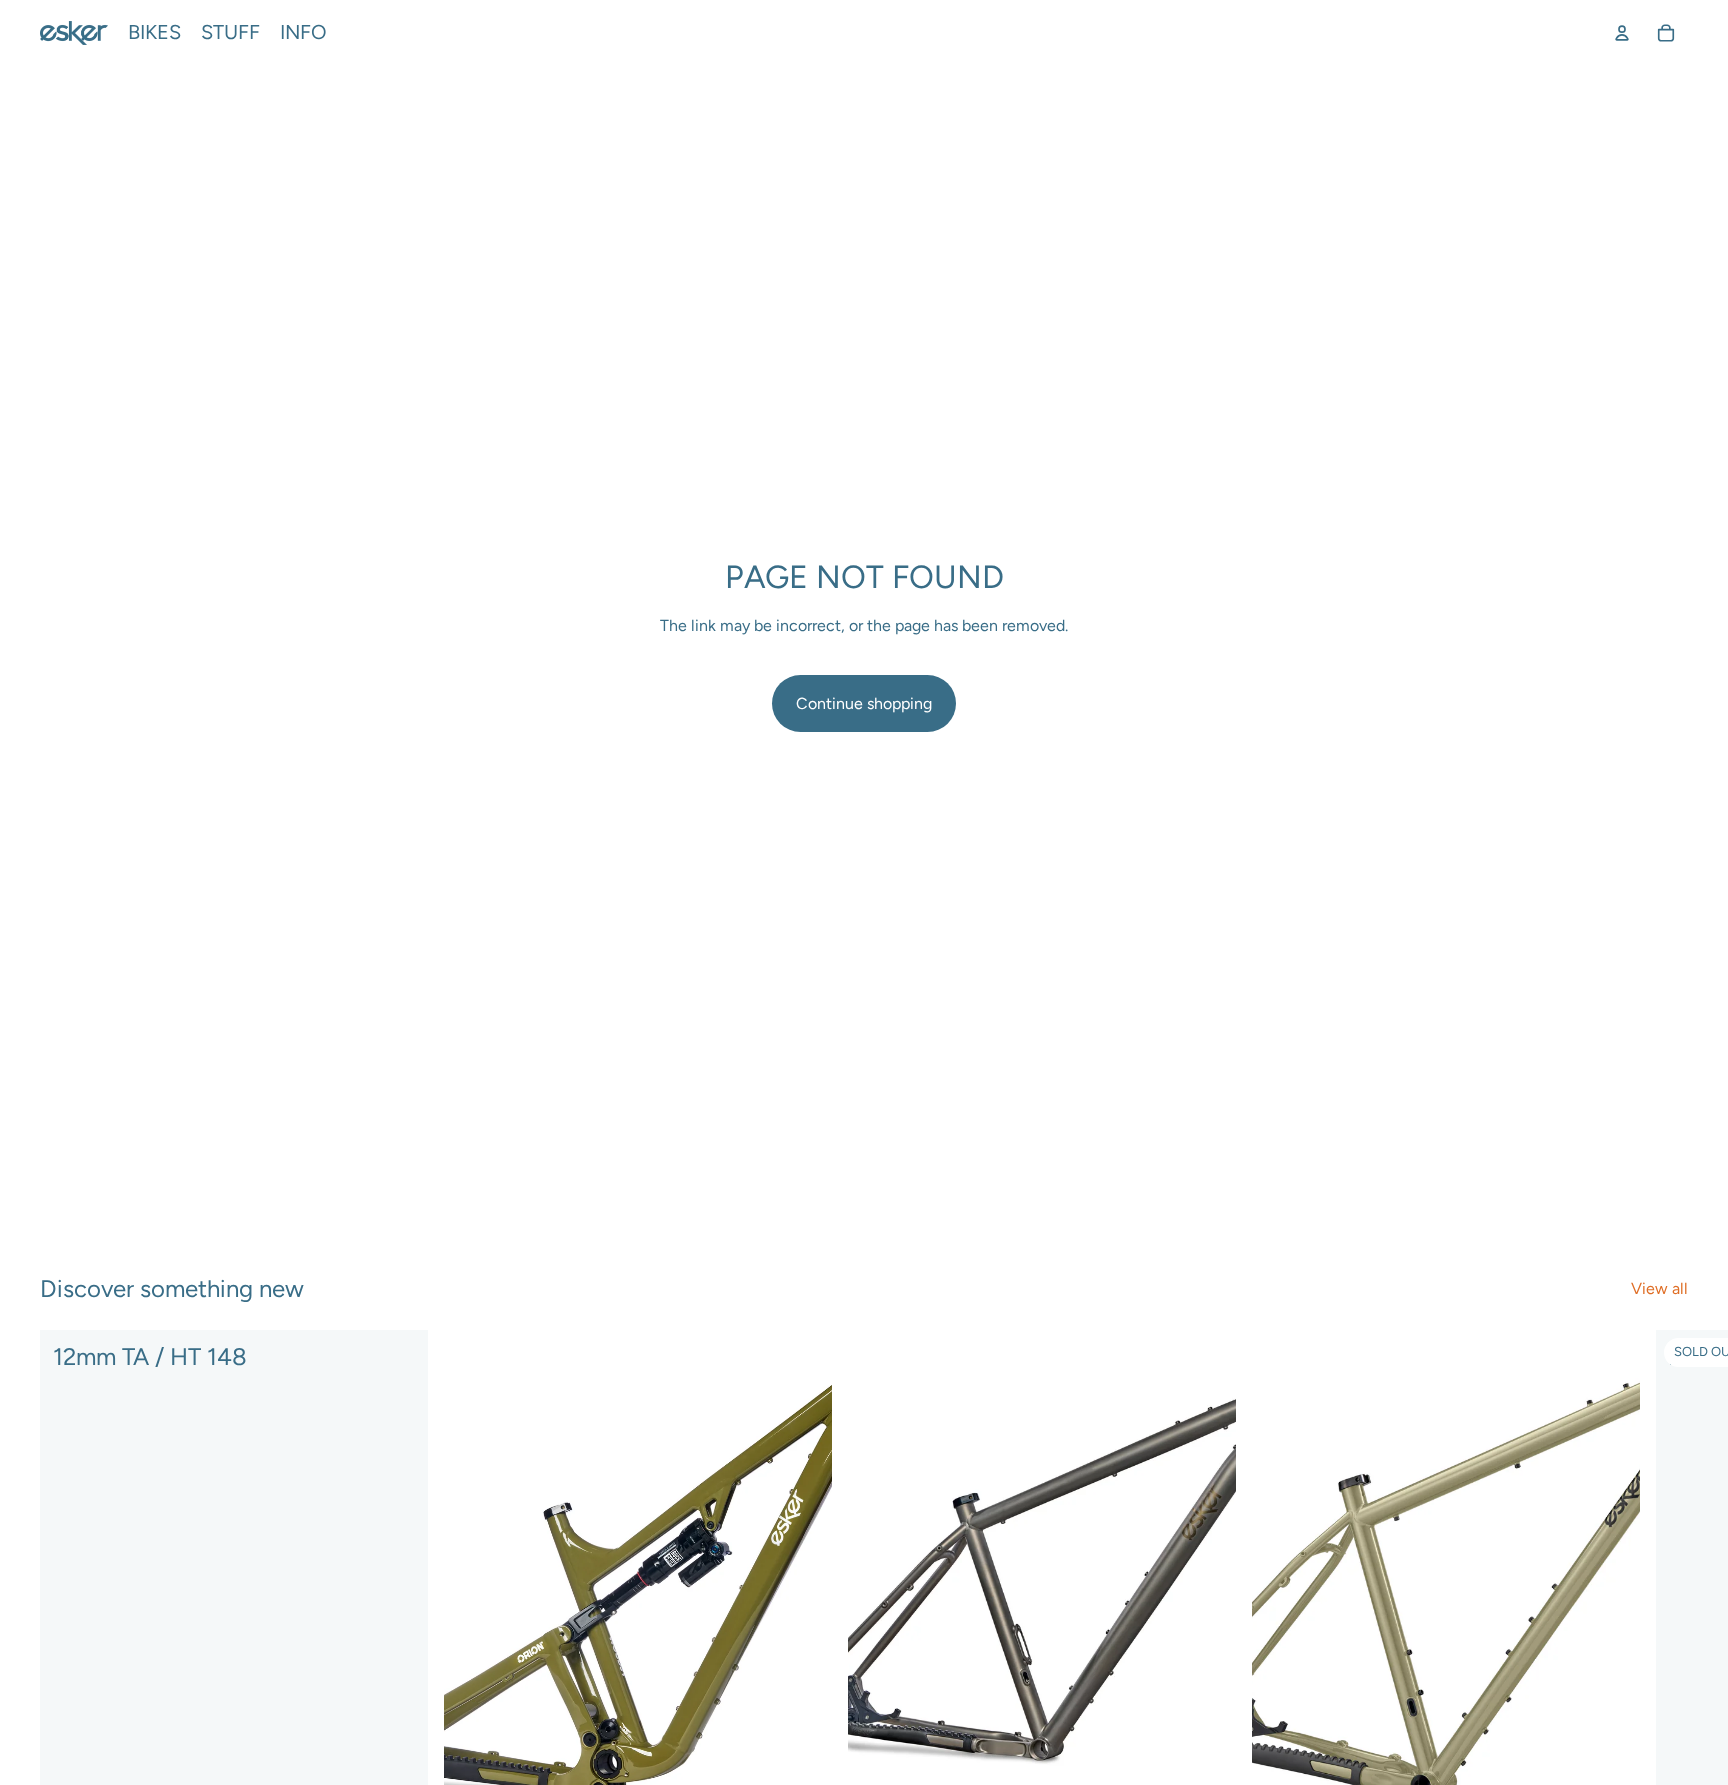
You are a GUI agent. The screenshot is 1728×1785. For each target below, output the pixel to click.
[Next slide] (1666, 1619)
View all (1659, 1288)
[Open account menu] (1622, 33)
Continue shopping (864, 703)
